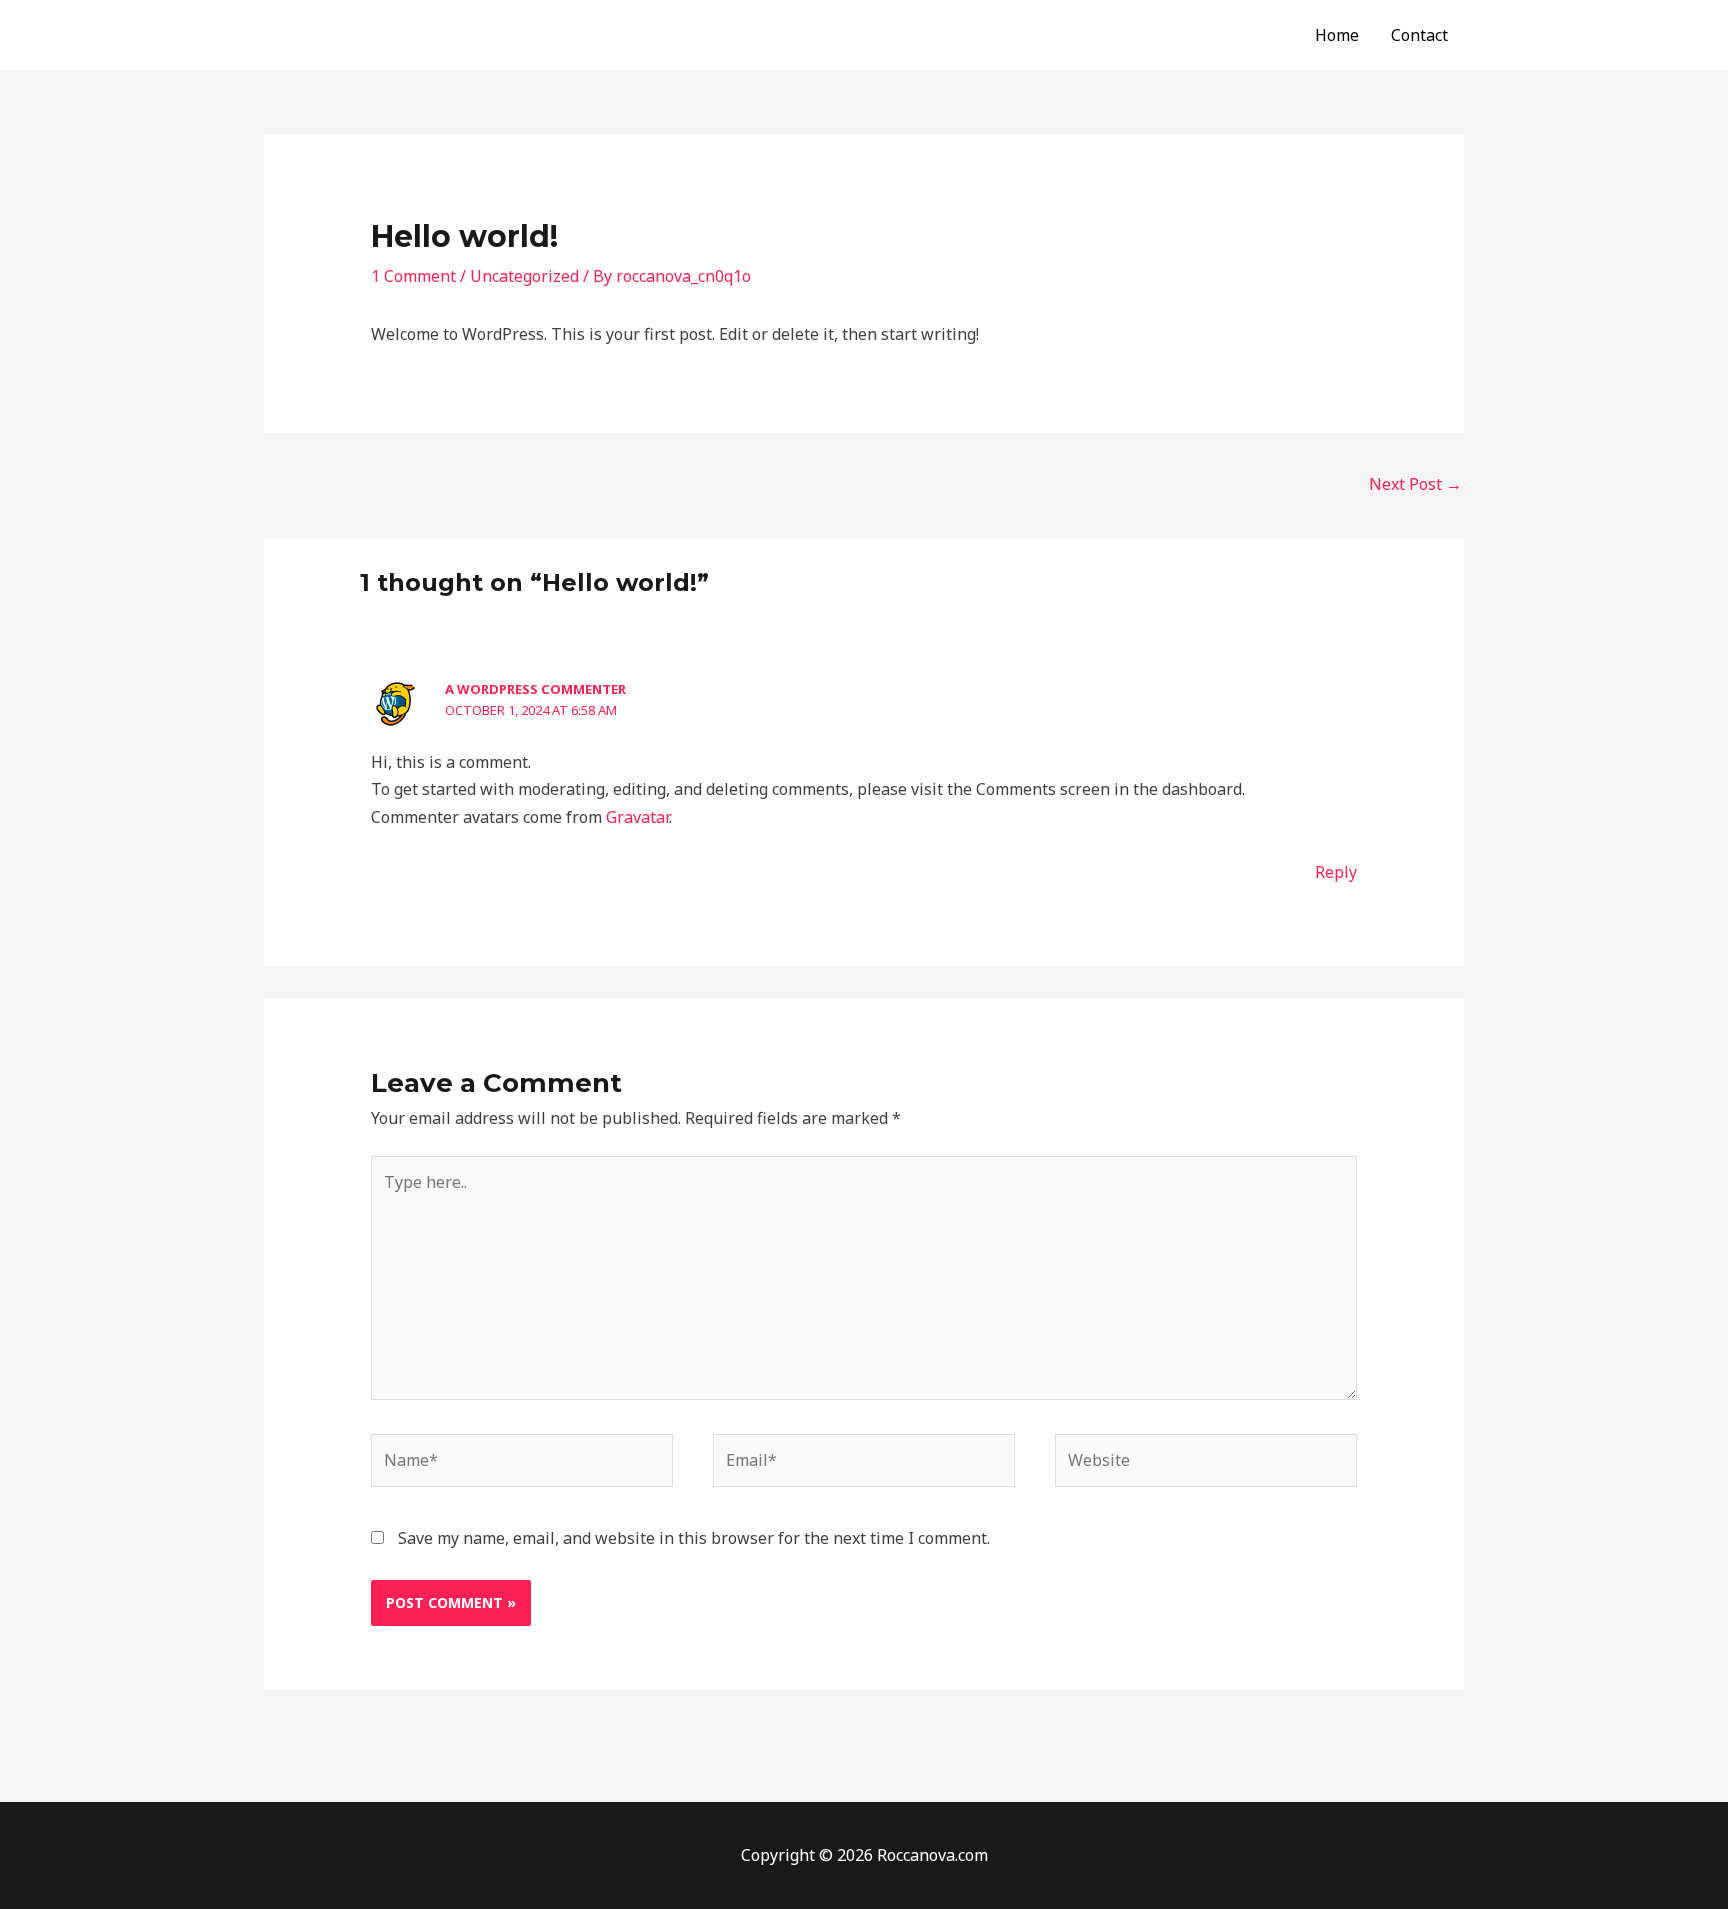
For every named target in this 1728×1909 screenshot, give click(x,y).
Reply (1336, 872)
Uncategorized (524, 276)
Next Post (1415, 484)
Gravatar (637, 817)
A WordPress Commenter (535, 689)
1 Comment (413, 276)
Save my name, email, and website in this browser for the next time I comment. (694, 1538)
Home (1337, 35)
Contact (1419, 35)
